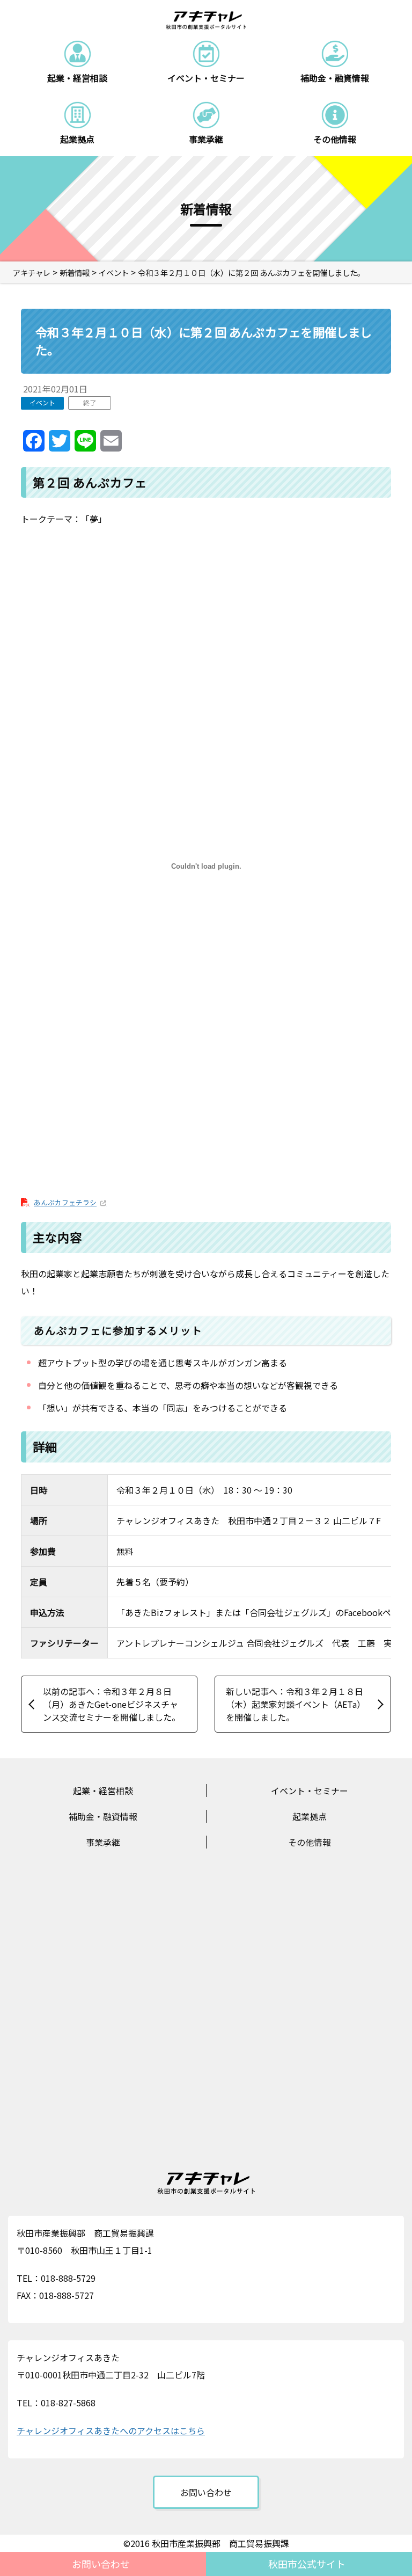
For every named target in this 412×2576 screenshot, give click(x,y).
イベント (42, 402)
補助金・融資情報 (103, 1816)
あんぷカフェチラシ (65, 1202)
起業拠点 (310, 1816)
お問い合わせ (101, 2564)
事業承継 (103, 1842)
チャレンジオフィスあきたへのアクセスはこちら (111, 2431)
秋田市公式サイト (307, 2564)
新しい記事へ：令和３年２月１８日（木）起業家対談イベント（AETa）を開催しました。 (296, 1704)
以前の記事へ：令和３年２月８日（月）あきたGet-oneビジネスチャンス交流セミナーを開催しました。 (112, 1704)
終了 (90, 402)
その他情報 (310, 1842)
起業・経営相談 (103, 1791)
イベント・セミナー (310, 1791)
